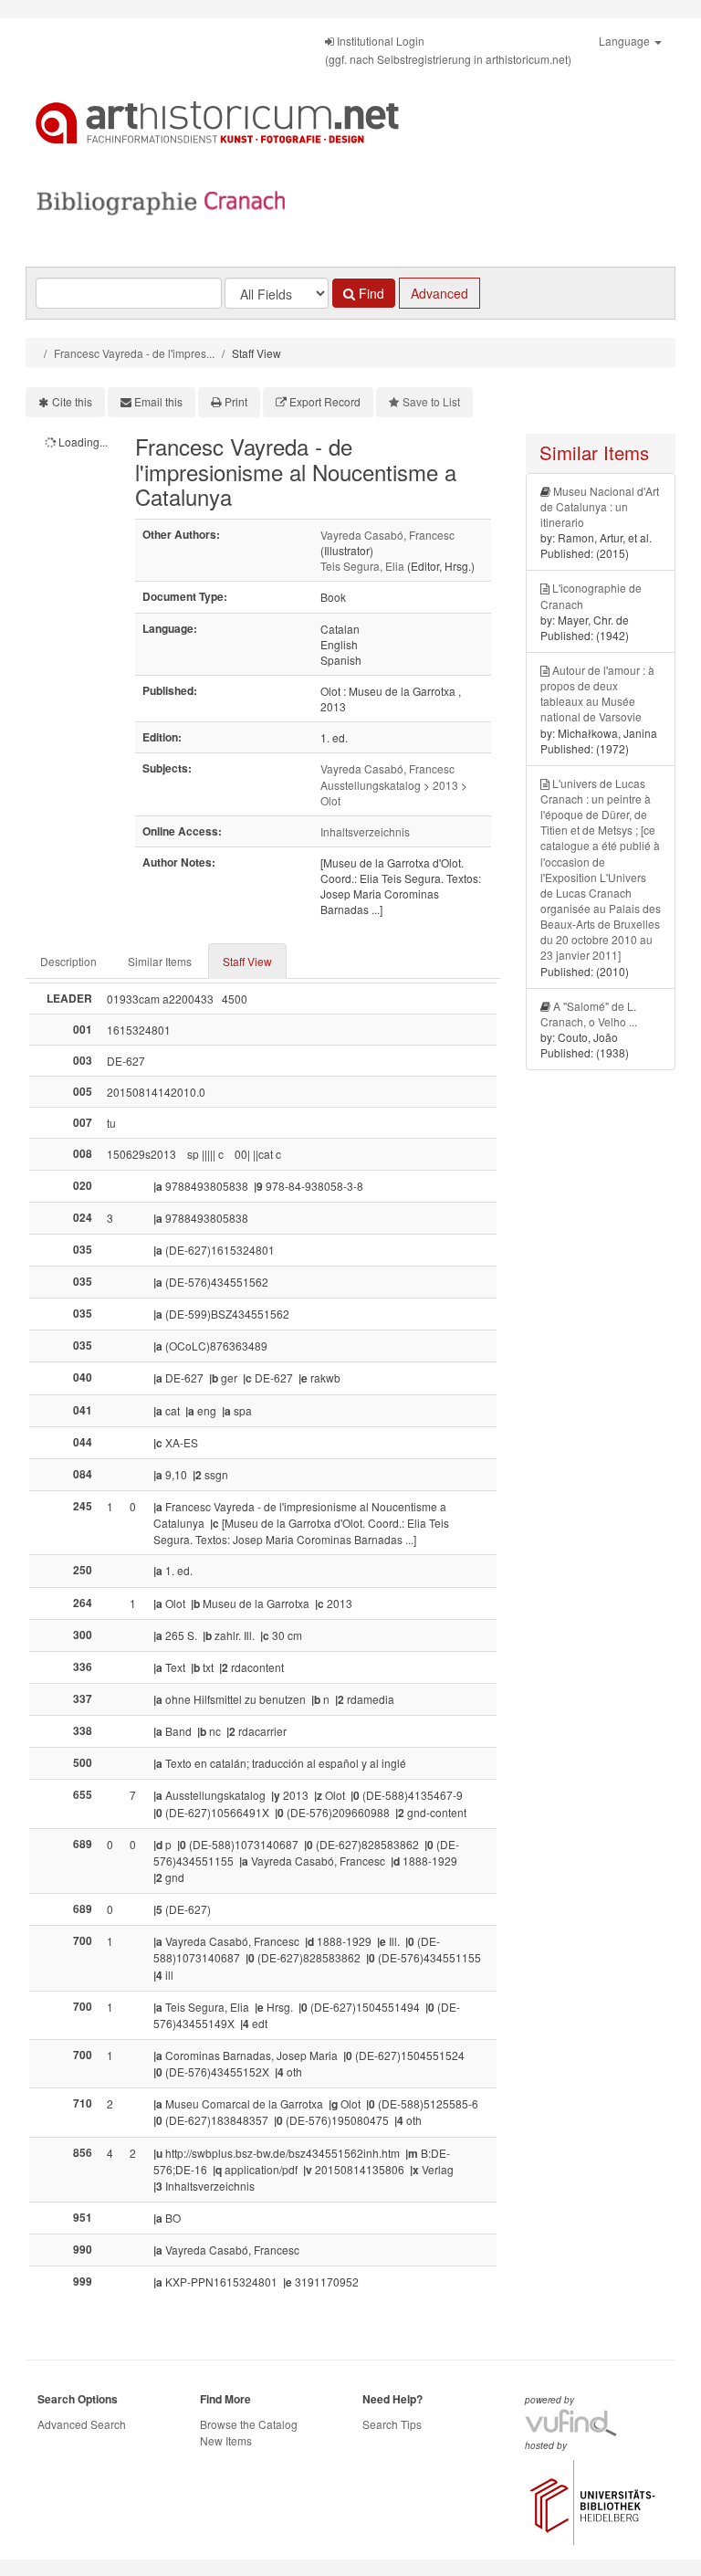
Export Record (325, 401)
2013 (445, 785)
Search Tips (392, 2424)
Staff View (247, 961)
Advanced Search (82, 2424)
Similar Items (160, 961)
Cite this (72, 401)
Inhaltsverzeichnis (365, 831)
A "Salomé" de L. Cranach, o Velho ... (589, 1014)
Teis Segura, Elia (362, 566)
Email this (158, 401)
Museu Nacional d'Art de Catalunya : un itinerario (600, 506)
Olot (330, 800)
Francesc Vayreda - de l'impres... (134, 353)
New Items (226, 2440)
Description (68, 961)
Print (236, 401)
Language (626, 41)
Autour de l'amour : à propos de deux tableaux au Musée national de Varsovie (597, 693)
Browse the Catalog (249, 2424)
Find (370, 293)
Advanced (439, 293)
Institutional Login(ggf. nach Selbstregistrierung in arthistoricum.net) (448, 50)
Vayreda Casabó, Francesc (387, 535)
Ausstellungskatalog (371, 785)
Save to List (431, 401)
